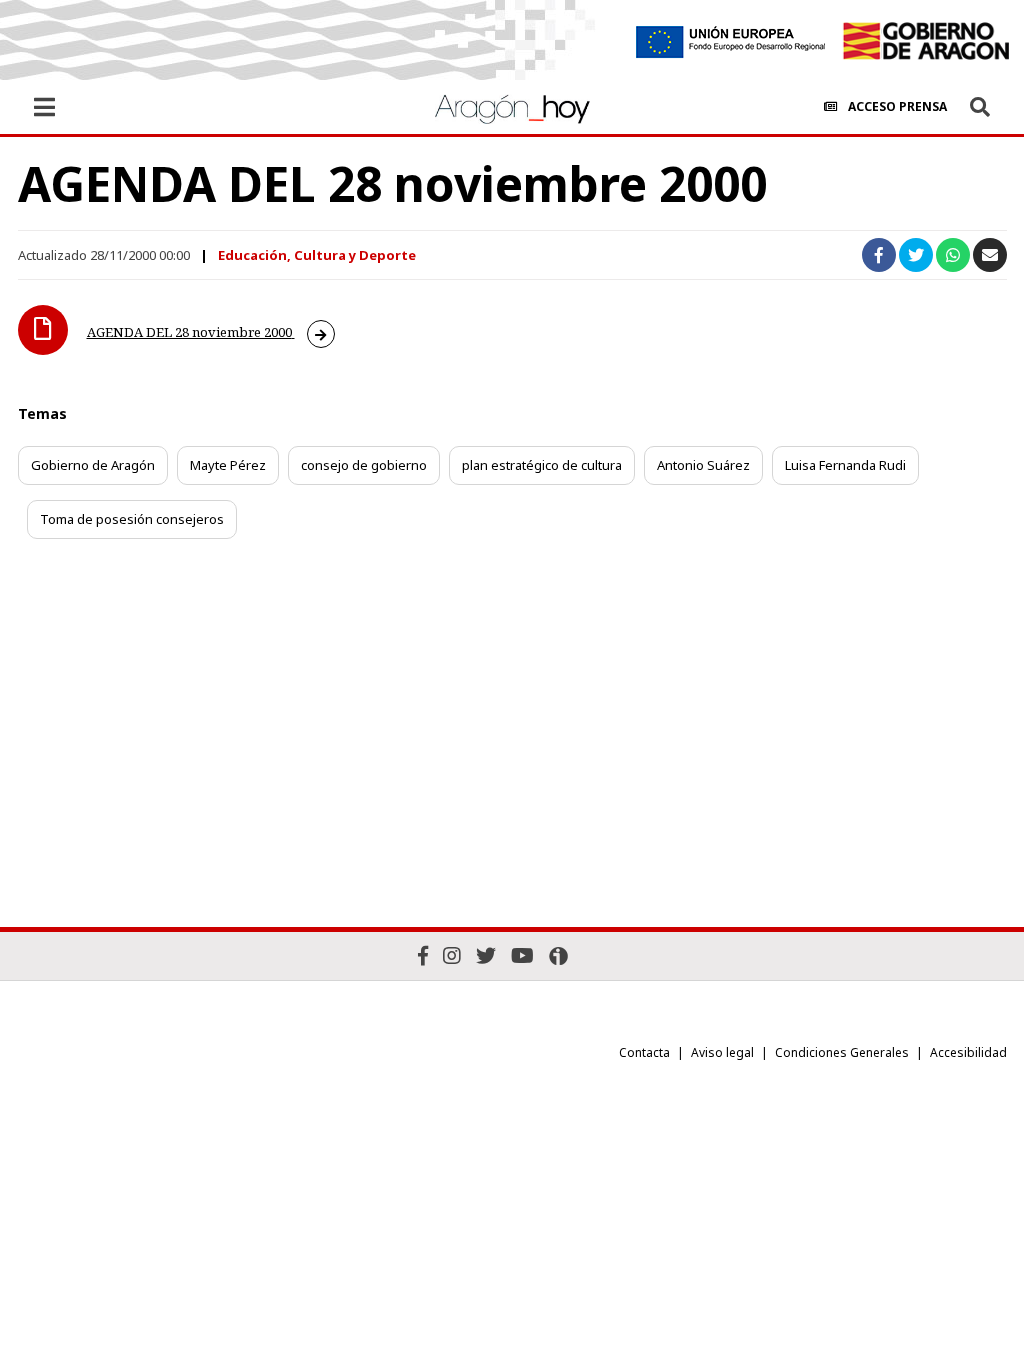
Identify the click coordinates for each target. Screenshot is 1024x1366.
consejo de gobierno (364, 465)
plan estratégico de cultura (542, 465)
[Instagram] (452, 955)
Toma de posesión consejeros (132, 519)
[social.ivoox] (558, 956)
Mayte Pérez (228, 465)
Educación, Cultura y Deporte (317, 255)
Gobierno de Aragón (93, 465)
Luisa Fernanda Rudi (845, 465)
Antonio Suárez (703, 465)
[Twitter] (486, 955)
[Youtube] (522, 955)
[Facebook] (423, 955)
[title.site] (925, 41)
